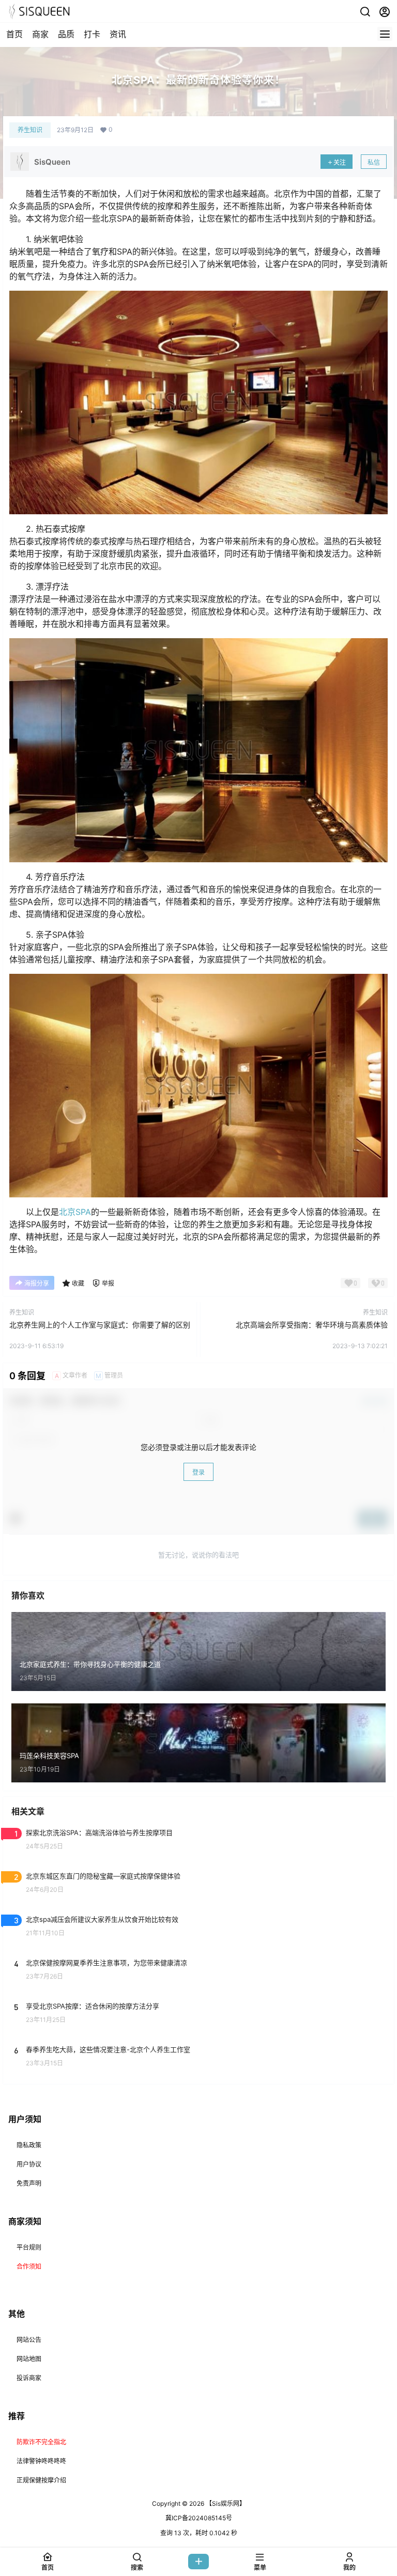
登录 (198, 1472)
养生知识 (30, 130)
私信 (374, 162)
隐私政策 (29, 2145)
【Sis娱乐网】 (225, 2503)
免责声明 (29, 2183)
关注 (340, 162)
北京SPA (75, 1212)
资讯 (118, 34)
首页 (14, 34)
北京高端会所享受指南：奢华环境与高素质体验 (312, 1325)
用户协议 (29, 2164)
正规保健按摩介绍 (41, 2480)
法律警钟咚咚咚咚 (41, 2461)
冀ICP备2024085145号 (199, 2518)
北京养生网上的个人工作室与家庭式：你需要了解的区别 (100, 1325)
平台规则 (29, 2247)
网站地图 (29, 2359)
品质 (66, 34)
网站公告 (29, 2340)
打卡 (92, 34)
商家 (40, 34)
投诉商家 (29, 2378)
